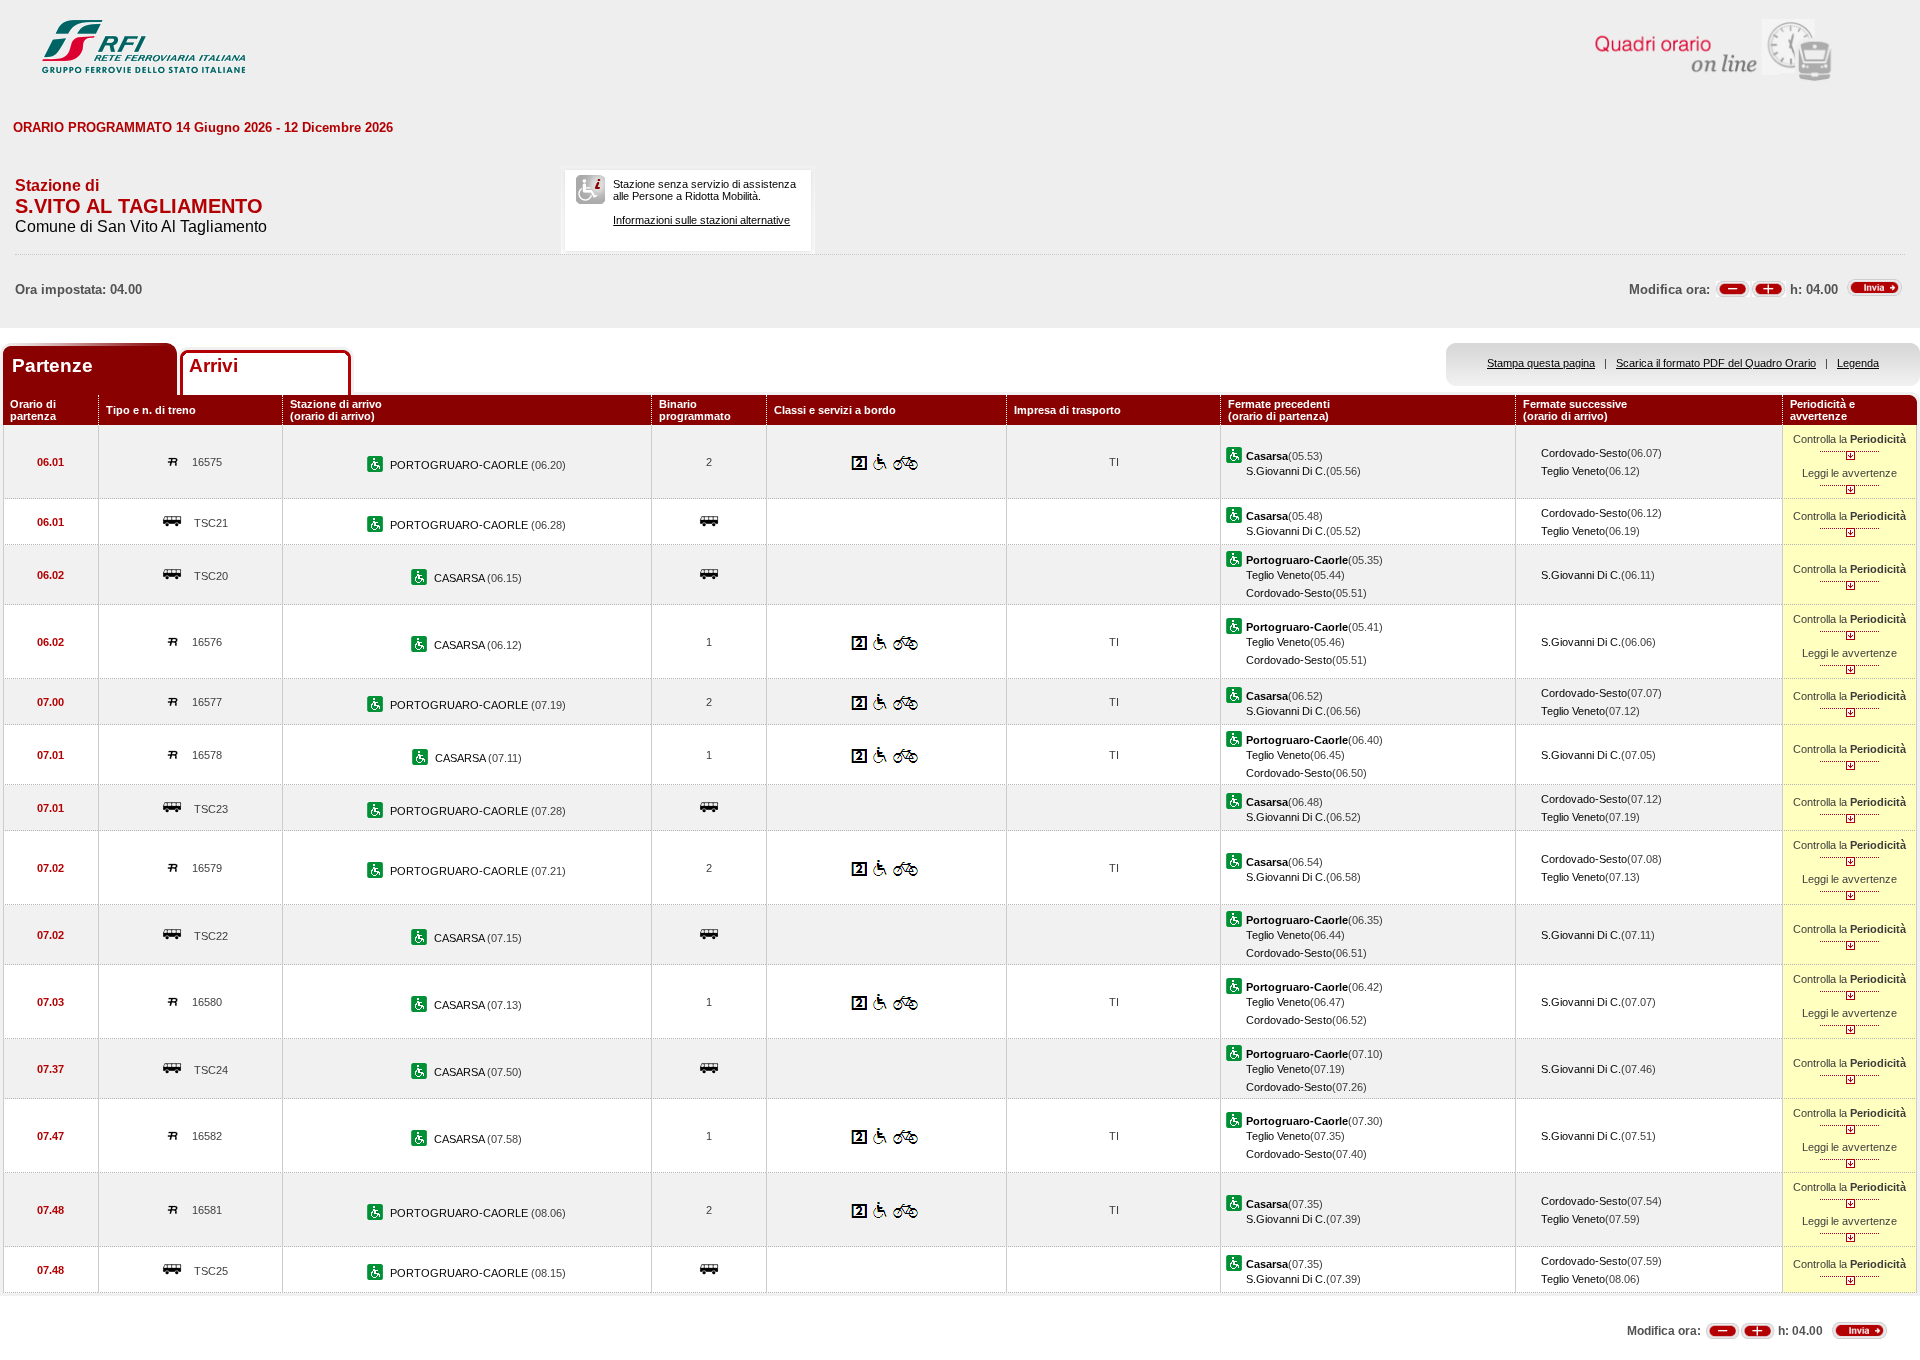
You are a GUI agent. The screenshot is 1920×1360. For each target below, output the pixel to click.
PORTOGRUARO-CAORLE (460, 465)
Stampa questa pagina (1541, 363)
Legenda (1858, 363)
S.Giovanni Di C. (1286, 471)
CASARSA (460, 578)
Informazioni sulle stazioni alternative (701, 220)
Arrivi (213, 365)
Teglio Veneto (1573, 471)
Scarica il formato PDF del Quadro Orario (1716, 363)
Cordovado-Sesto (1584, 453)
